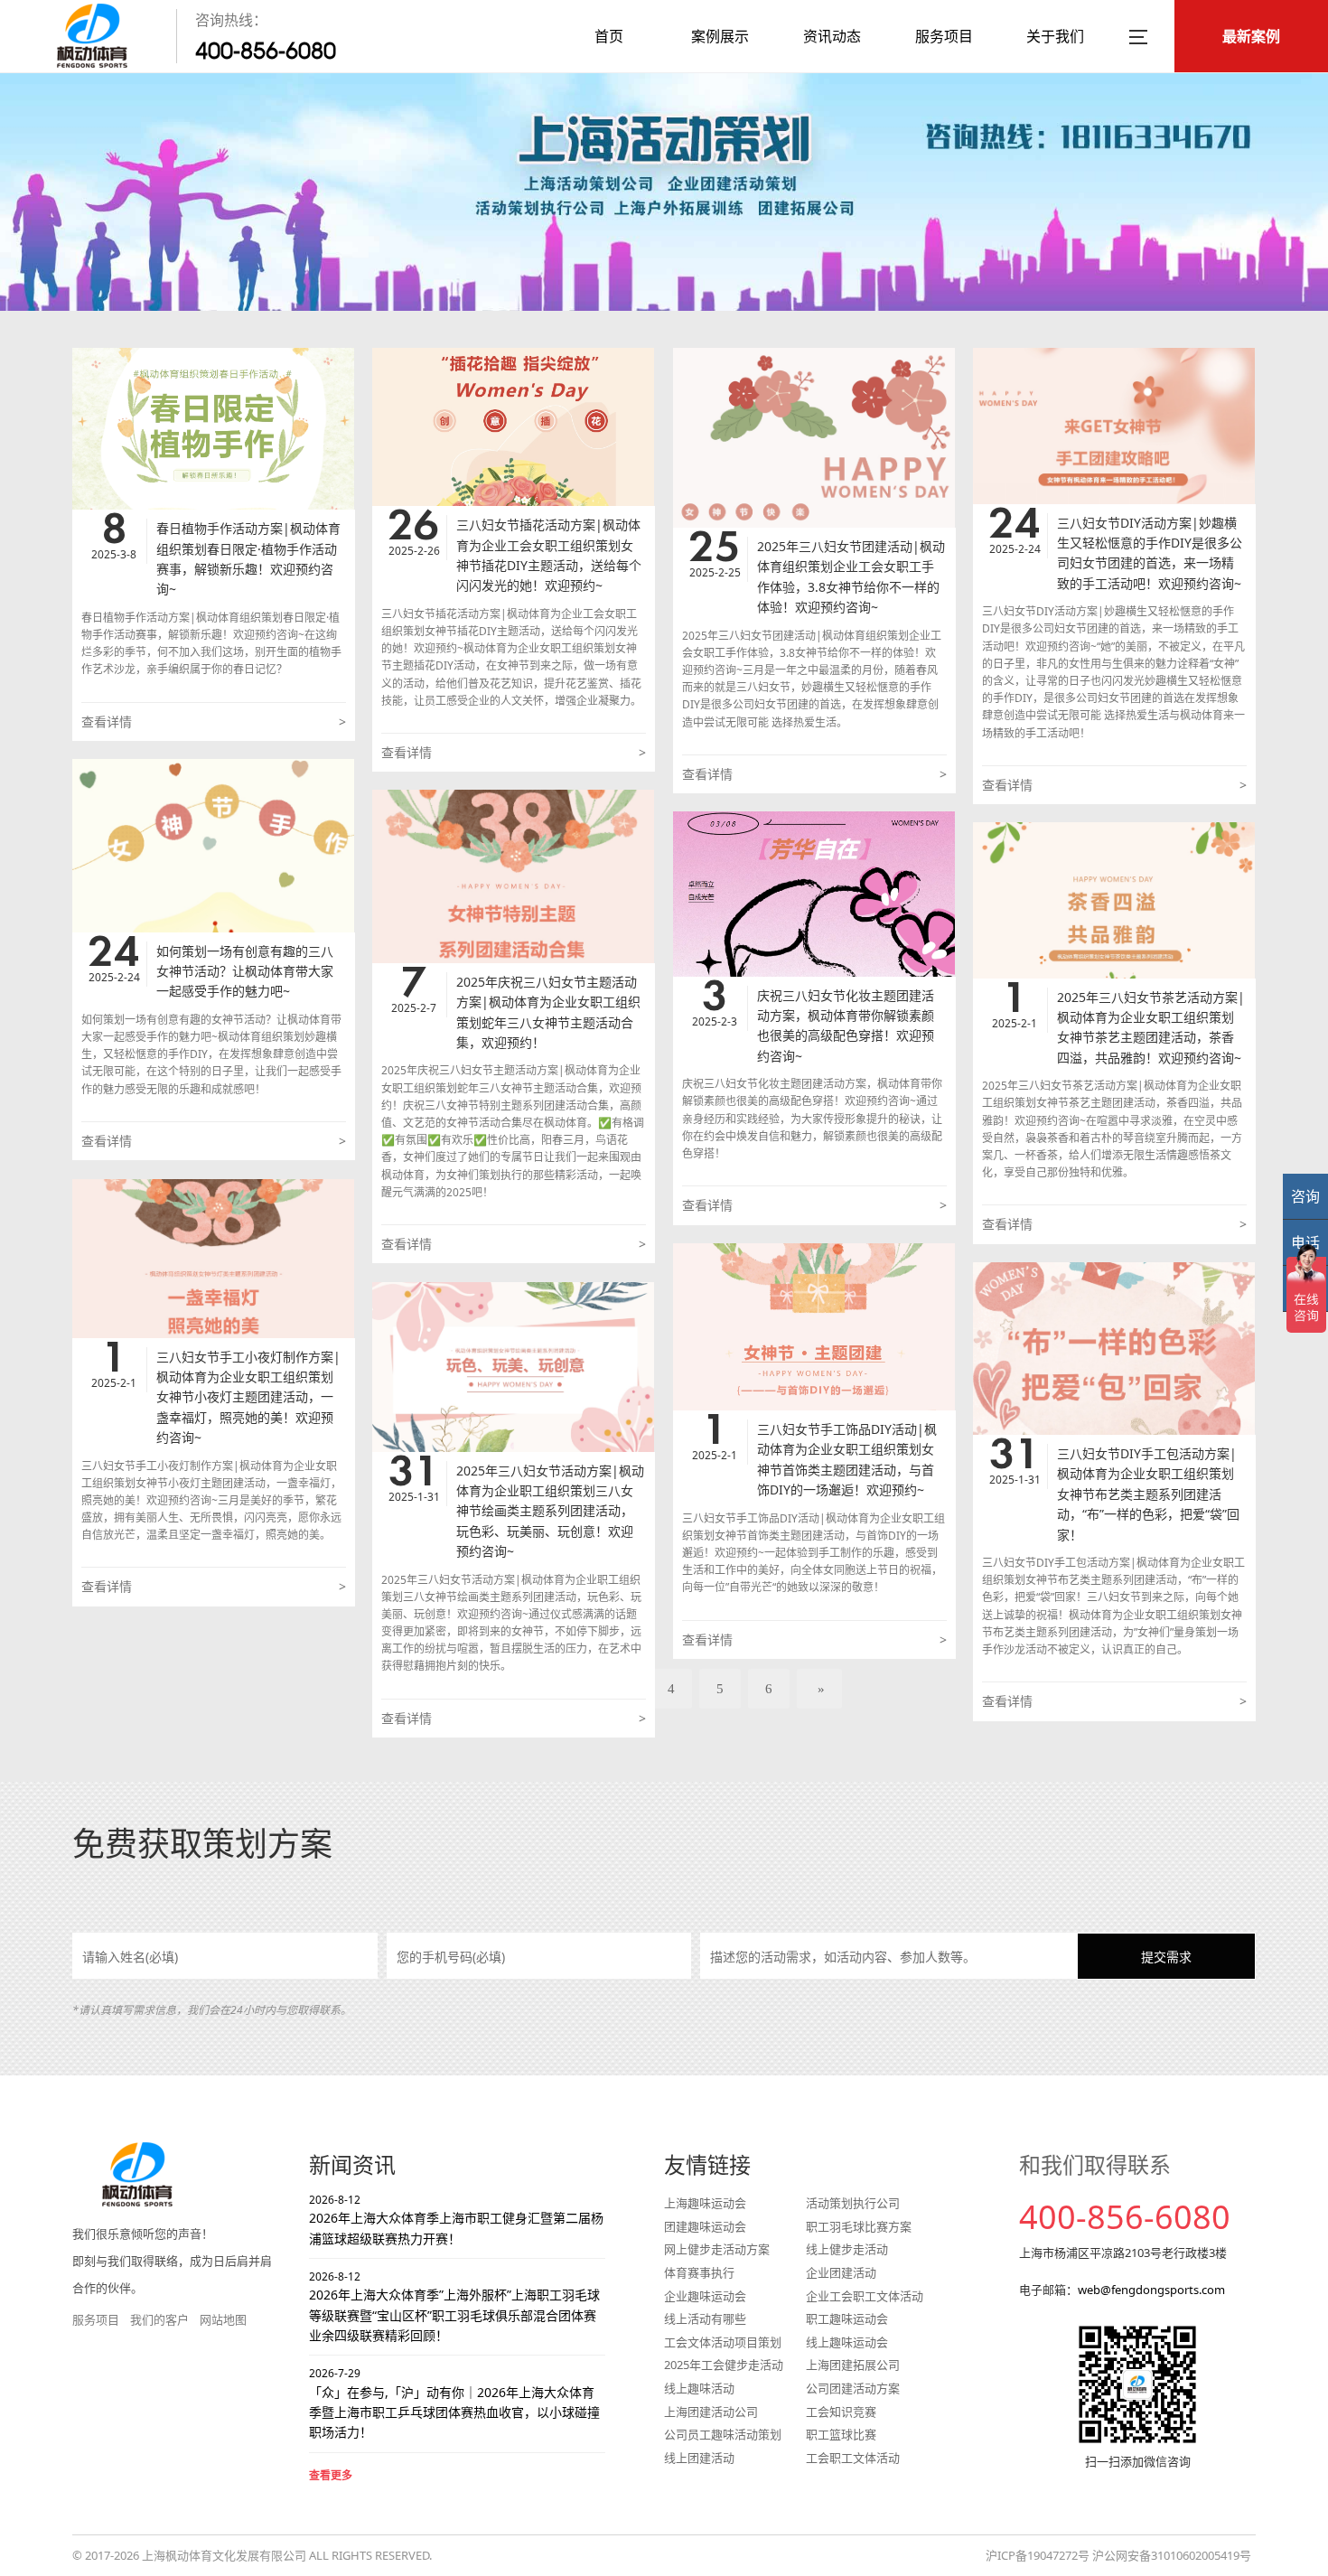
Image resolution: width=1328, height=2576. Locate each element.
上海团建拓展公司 (853, 2365)
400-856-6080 (266, 51)
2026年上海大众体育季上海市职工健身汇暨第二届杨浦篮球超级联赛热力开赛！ (456, 2220)
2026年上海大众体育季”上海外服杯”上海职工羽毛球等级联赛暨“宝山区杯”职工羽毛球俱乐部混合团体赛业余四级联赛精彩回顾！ (454, 2306)
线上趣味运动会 (847, 2342)
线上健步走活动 (847, 2249)
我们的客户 (159, 2319)
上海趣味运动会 (705, 2203)
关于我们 (1055, 36)
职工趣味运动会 (847, 2318)
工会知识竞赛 (841, 2412)
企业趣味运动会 (705, 2296)
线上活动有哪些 (705, 2318)
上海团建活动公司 (711, 2412)
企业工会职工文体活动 (865, 2296)
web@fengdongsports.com (1151, 2290)
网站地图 (223, 2319)
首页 (609, 36)
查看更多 (331, 2475)
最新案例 (1251, 36)
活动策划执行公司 (853, 2203)
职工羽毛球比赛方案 (859, 2226)
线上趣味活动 (699, 2388)
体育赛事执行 (699, 2272)
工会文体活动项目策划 (723, 2342)
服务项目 (944, 36)
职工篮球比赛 (841, 2434)
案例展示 (720, 36)
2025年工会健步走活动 (724, 2365)
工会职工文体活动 (853, 2458)
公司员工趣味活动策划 (723, 2434)
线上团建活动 (699, 2458)
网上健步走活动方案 (717, 2249)
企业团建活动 (841, 2272)
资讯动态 (832, 36)
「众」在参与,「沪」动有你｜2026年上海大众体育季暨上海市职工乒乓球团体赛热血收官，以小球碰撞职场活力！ (454, 2403)
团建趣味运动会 (705, 2226)
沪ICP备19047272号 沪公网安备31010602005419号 (1118, 2555)
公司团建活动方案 (853, 2388)
